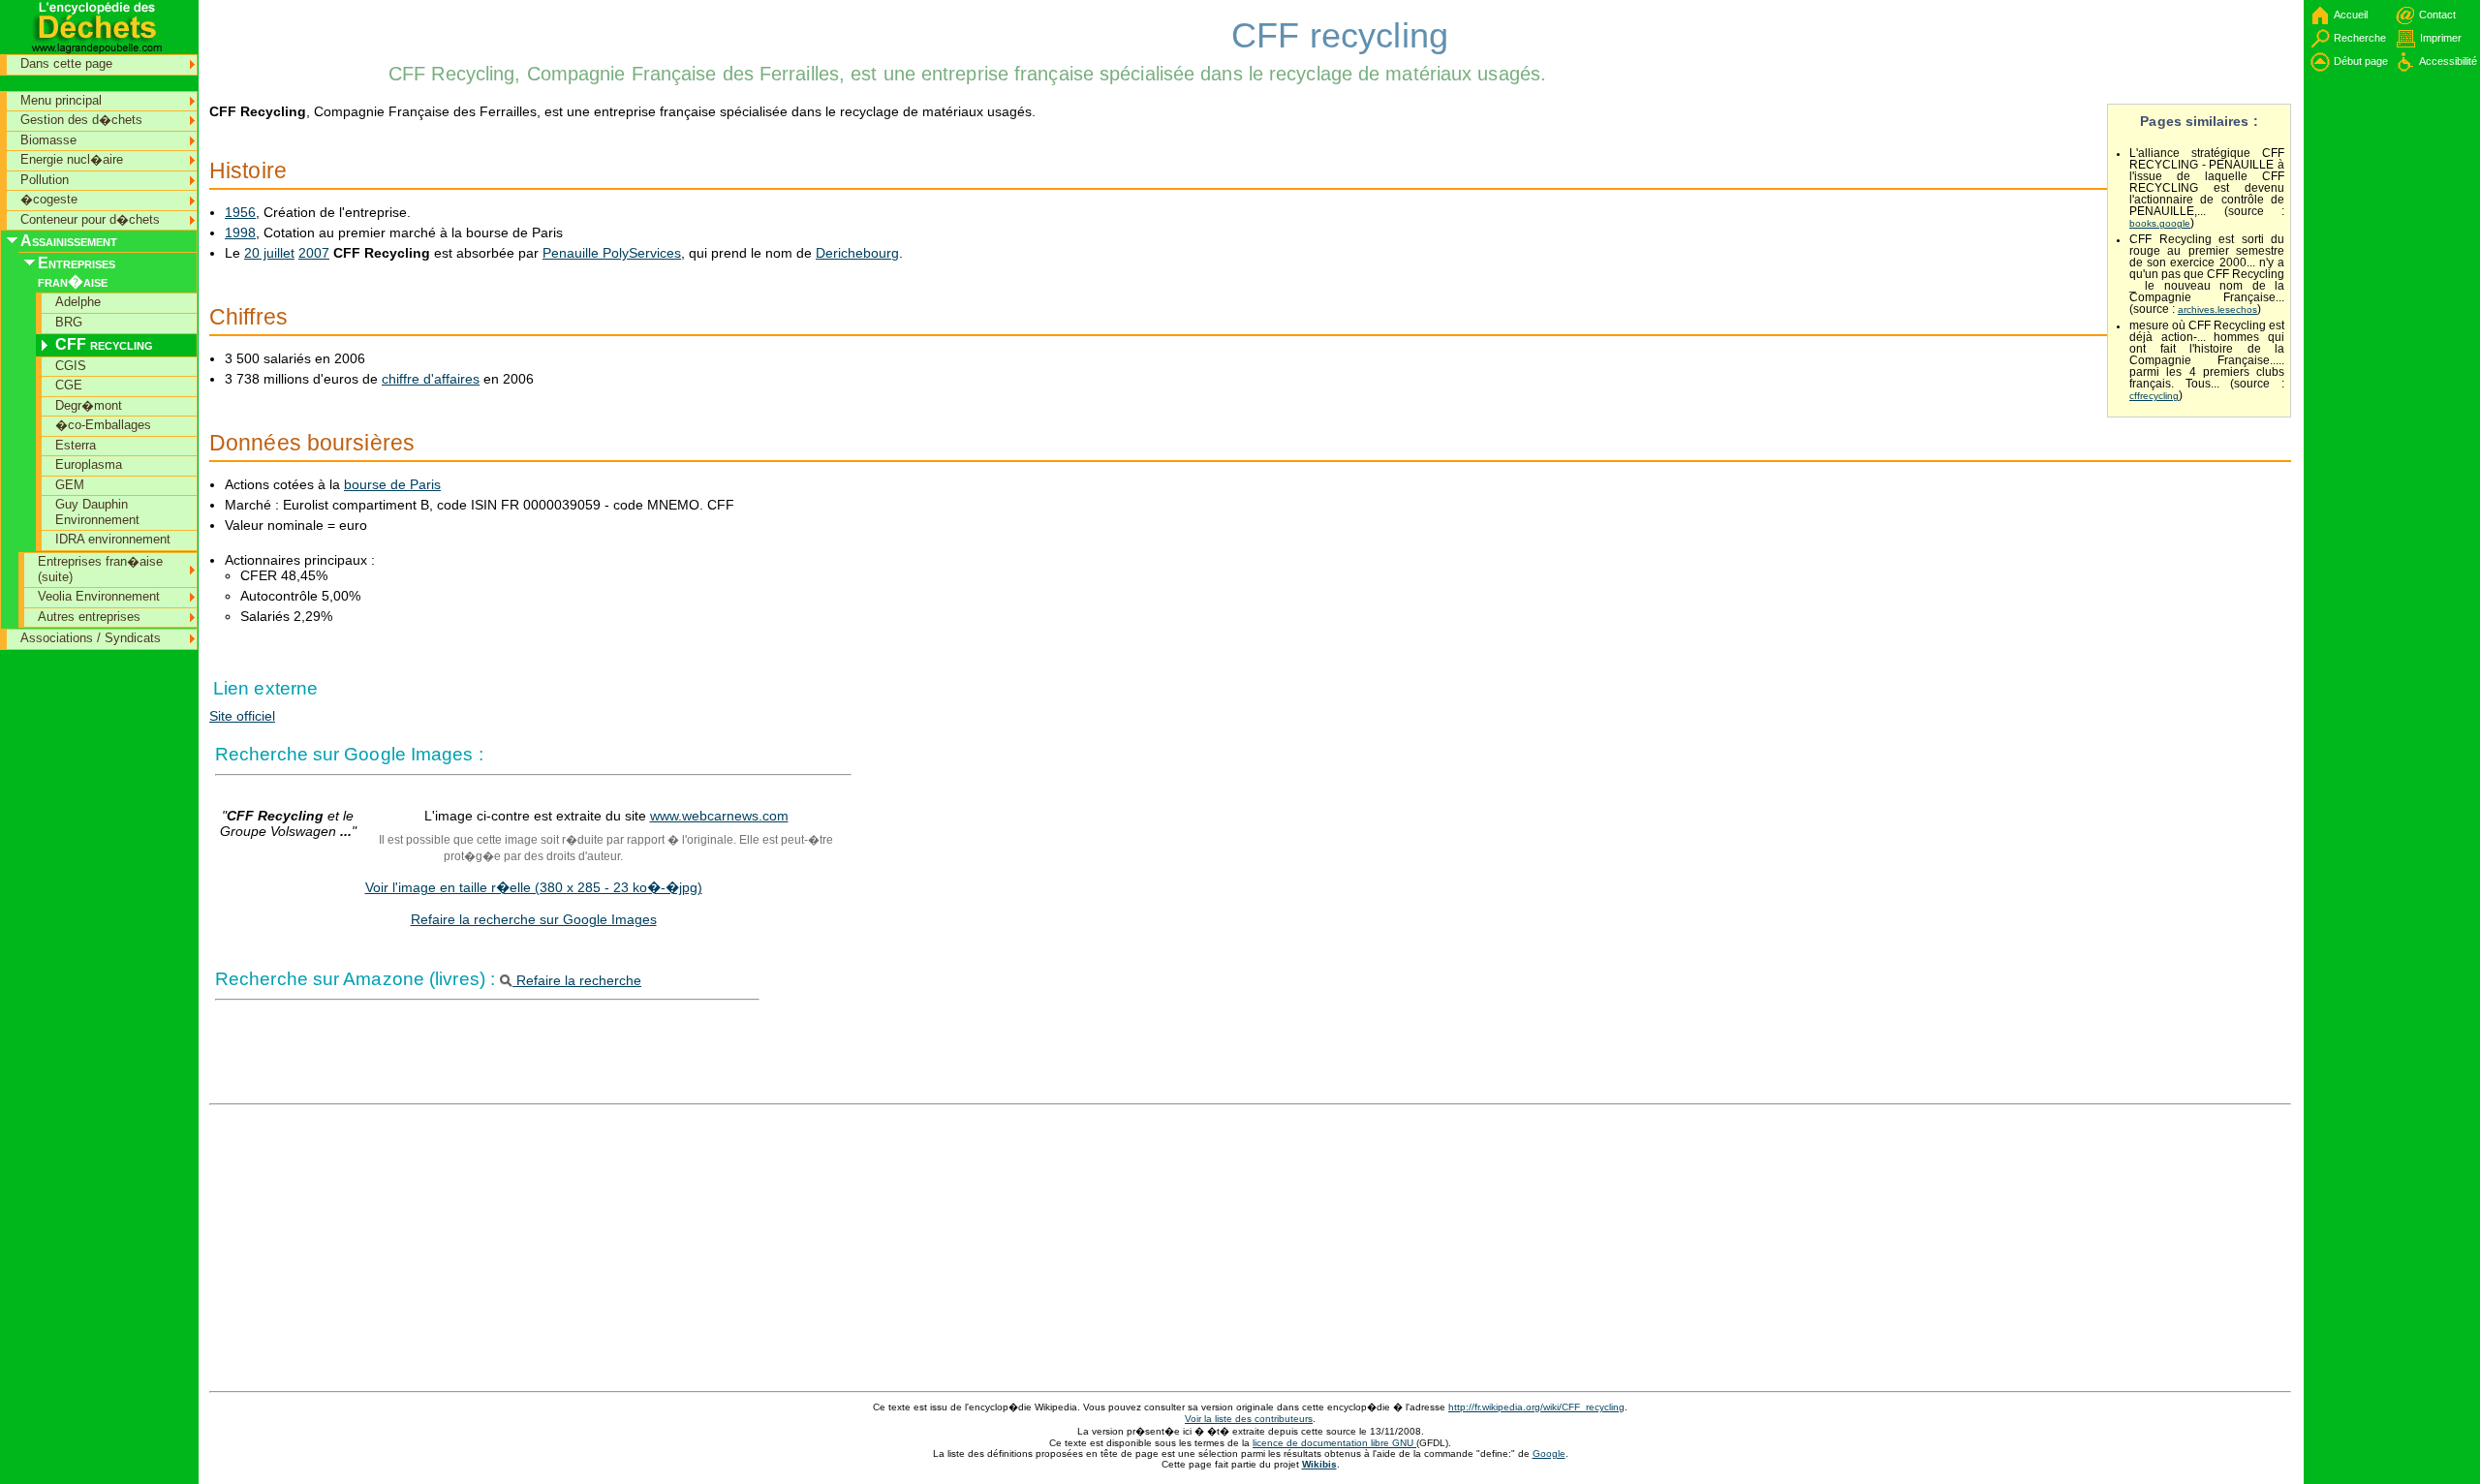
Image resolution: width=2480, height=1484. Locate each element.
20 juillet (269, 253)
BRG (69, 322)
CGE (69, 385)
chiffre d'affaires (431, 379)
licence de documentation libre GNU (1334, 1443)
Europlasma (89, 464)
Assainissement (69, 241)
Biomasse (48, 140)
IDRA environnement (113, 539)
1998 (240, 232)
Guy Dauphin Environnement (97, 512)
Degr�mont (89, 405)
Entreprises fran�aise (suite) (100, 569)
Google (1549, 1453)
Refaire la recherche (577, 980)
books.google (2160, 223)
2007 (314, 253)
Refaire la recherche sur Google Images (534, 919)
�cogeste (49, 199)
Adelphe (78, 302)
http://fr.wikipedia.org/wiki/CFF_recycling (1536, 1407)
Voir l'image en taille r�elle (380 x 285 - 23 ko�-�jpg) (534, 887)
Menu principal (61, 100)
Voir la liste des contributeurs (1249, 1419)
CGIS (71, 366)
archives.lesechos (2217, 309)
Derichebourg (857, 253)
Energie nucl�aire (72, 159)
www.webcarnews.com (719, 816)
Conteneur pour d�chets (90, 219)
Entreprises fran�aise (77, 272)
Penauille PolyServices (612, 253)
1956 (240, 212)
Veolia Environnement (99, 596)
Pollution (45, 180)
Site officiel (242, 716)
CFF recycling (104, 344)
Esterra (76, 445)
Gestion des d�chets (81, 120)
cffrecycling (2154, 396)
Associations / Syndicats (91, 638)
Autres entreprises (89, 617)
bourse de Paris (392, 484)
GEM (70, 485)
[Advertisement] (296, 44)
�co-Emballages (103, 425)
